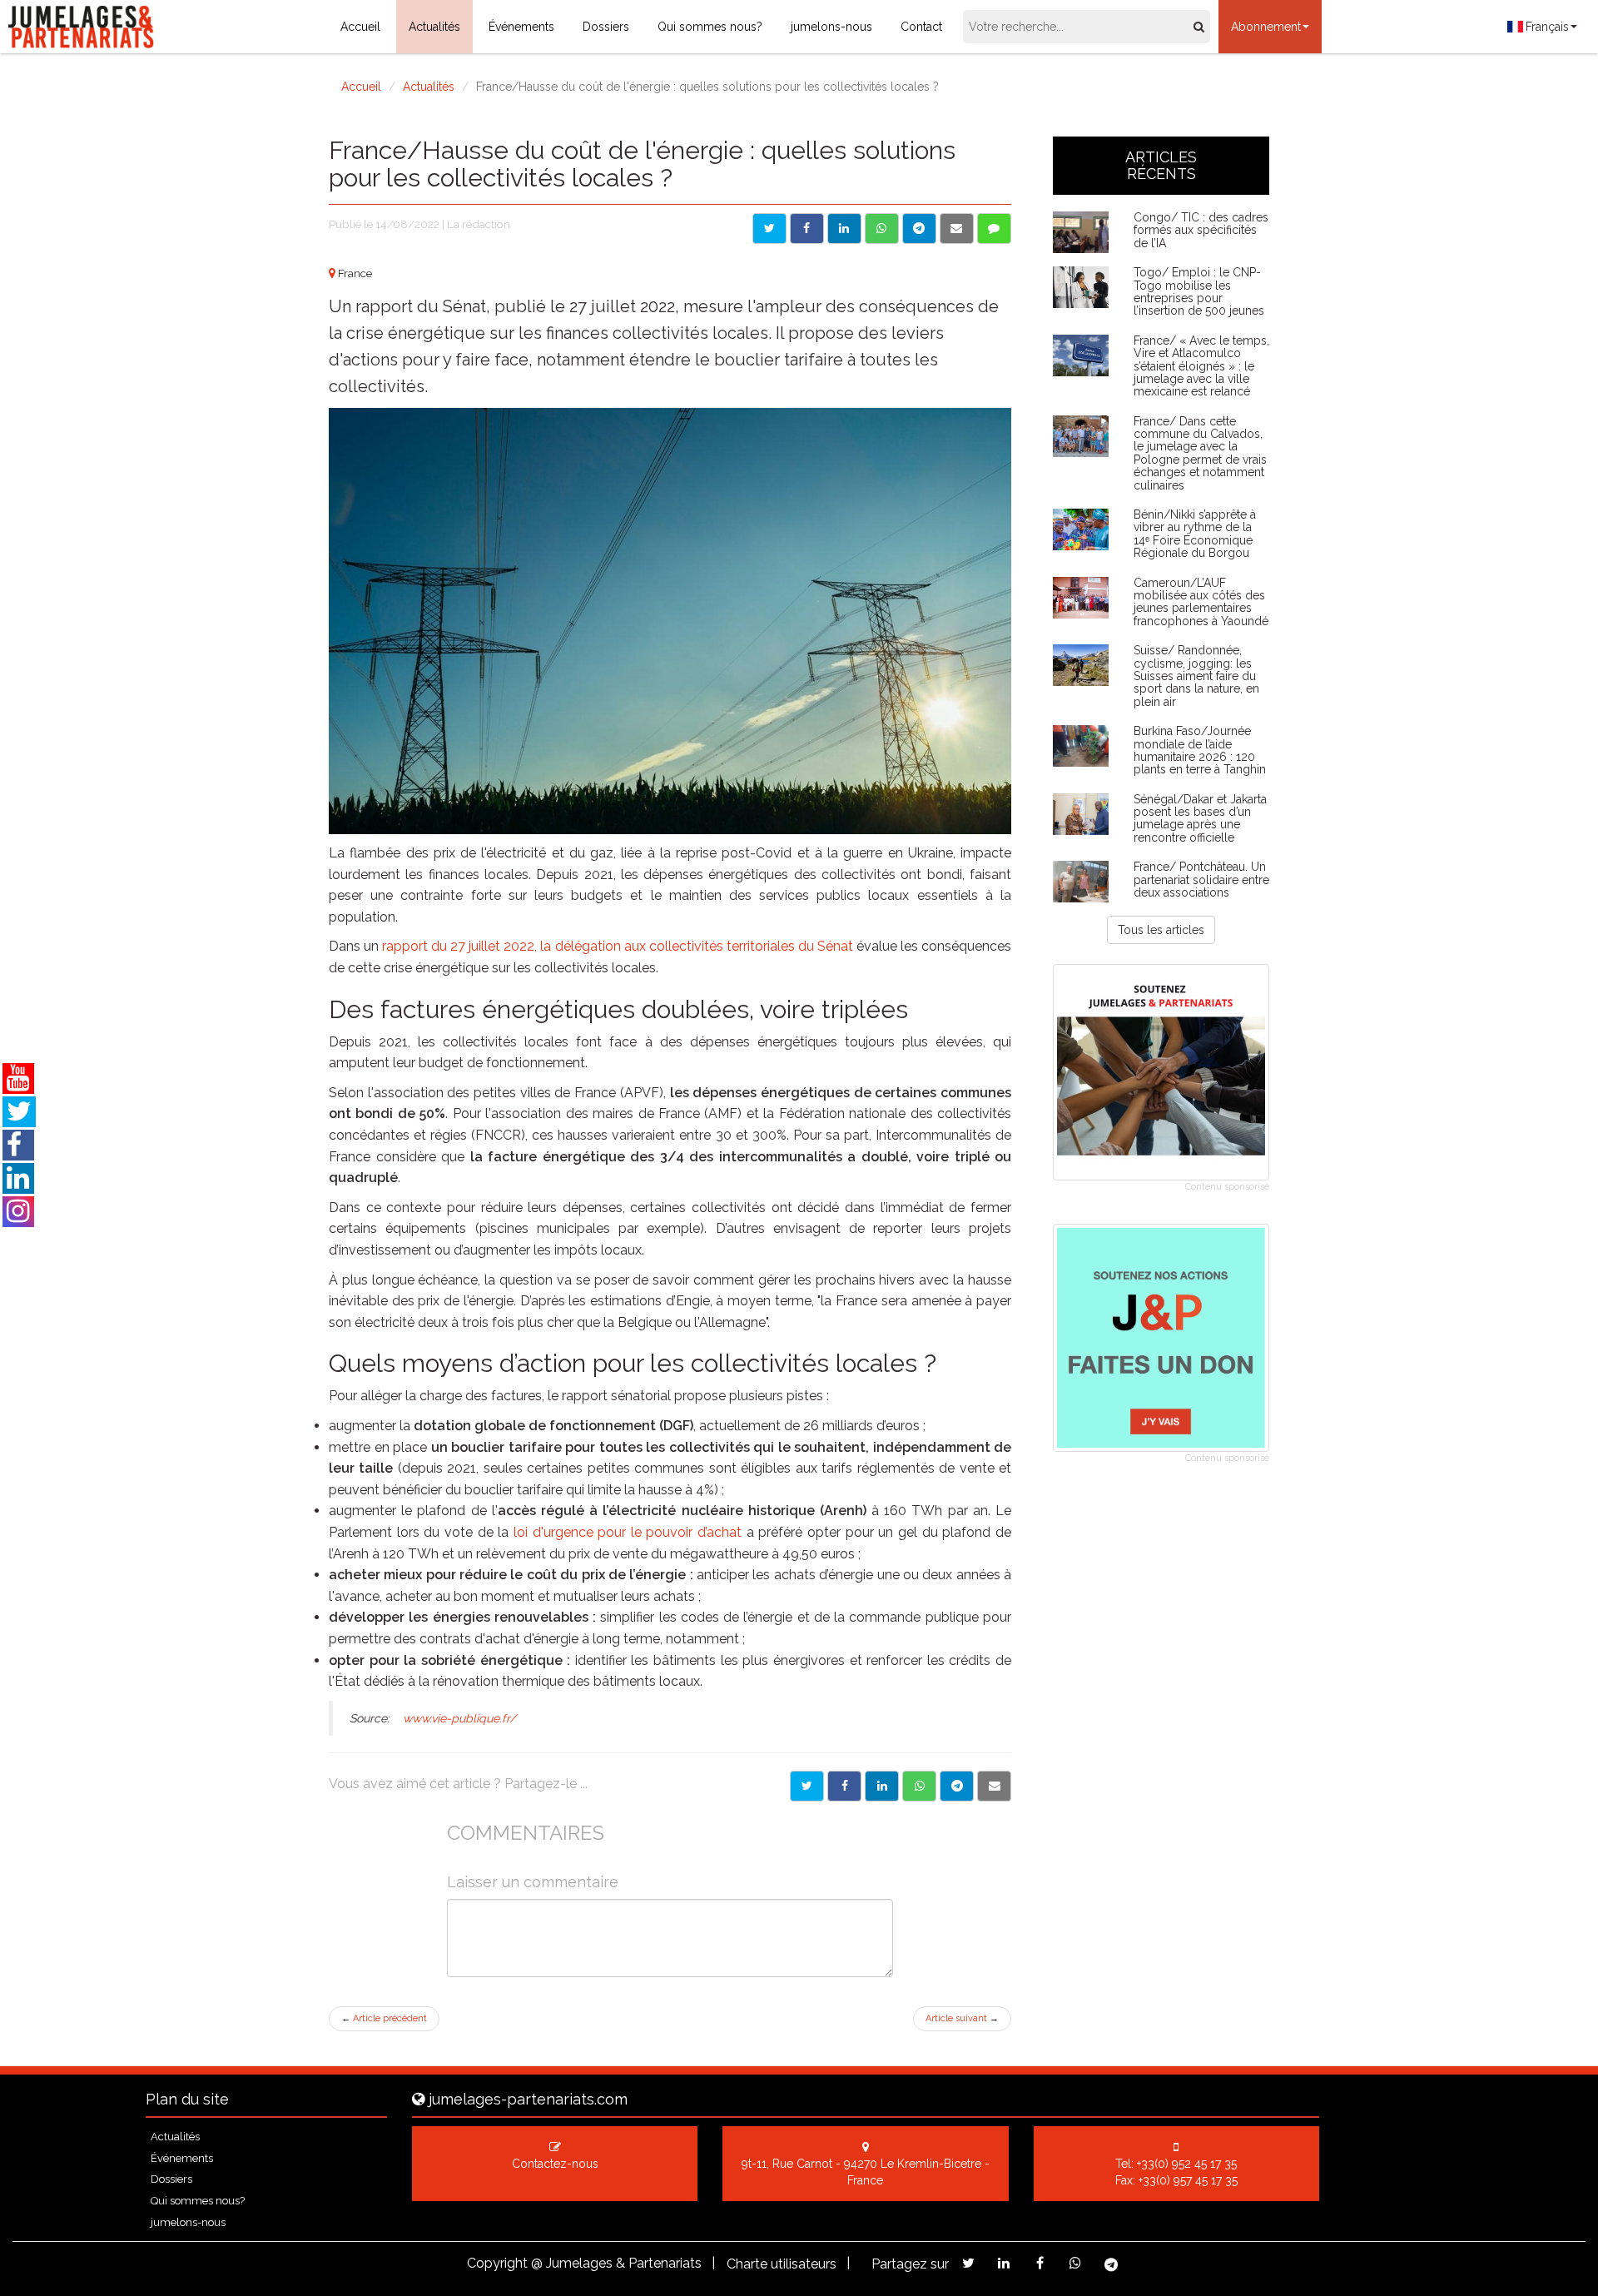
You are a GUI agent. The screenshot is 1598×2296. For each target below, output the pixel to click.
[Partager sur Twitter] (769, 229)
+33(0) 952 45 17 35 (1187, 2164)
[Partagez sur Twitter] (968, 2263)
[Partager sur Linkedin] (844, 229)
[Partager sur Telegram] (919, 229)
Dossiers (606, 27)
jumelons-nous (831, 27)
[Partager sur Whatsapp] (882, 229)
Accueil (360, 27)
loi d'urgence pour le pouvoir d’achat (625, 1532)
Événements (521, 27)
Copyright (497, 2263)
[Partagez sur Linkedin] (1004, 2263)
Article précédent (384, 2018)
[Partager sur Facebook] (807, 229)
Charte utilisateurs (782, 2264)
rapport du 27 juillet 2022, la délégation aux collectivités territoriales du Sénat (618, 946)
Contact (921, 27)
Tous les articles (1161, 930)
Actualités (434, 27)
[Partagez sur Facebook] (1040, 2263)
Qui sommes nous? (710, 27)
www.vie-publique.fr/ (459, 1718)
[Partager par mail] (957, 229)
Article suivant (962, 2018)
